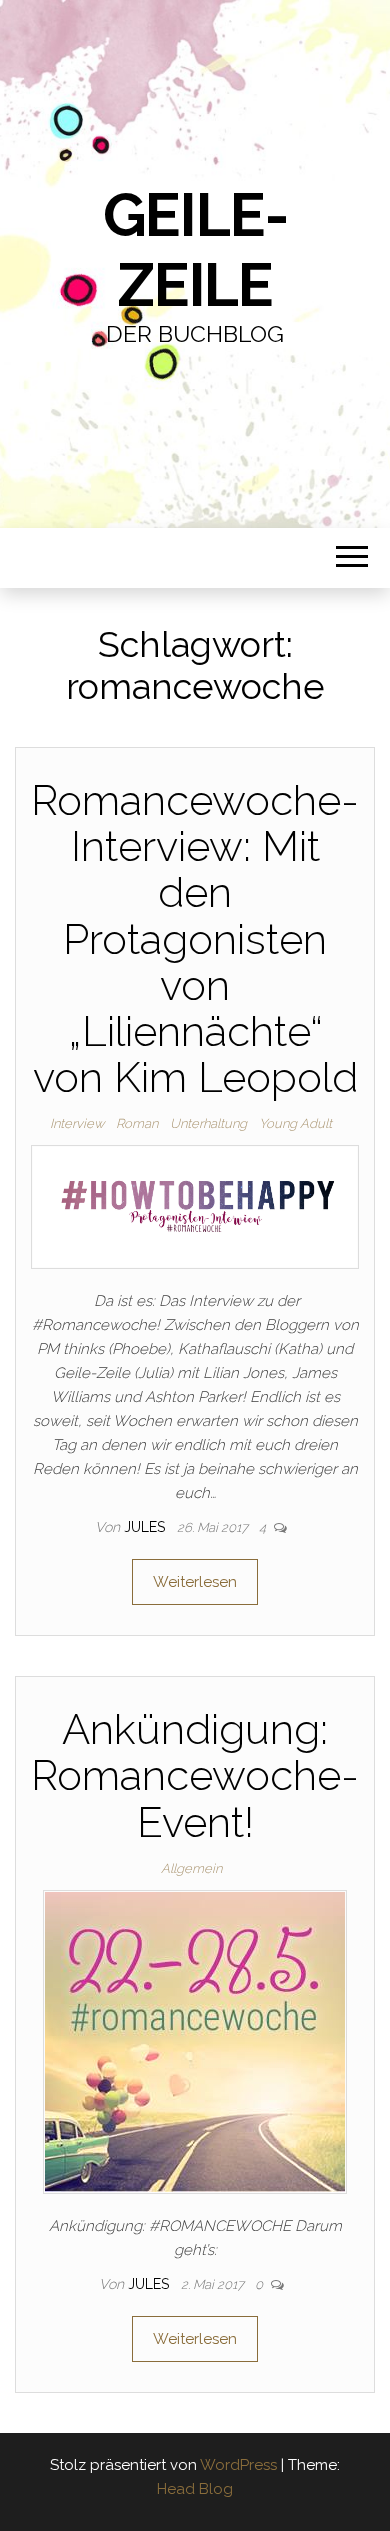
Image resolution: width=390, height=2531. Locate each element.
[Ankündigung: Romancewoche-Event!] (195, 2041)
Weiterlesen (195, 1582)
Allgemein (191, 1868)
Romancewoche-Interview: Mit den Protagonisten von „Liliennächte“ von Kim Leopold (195, 939)
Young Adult (295, 1123)
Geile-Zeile (195, 250)
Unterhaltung (208, 1123)
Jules (146, 1527)
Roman (137, 1123)
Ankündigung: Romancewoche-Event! (195, 1775)
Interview (77, 1123)
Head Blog (195, 2489)
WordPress (238, 2465)
